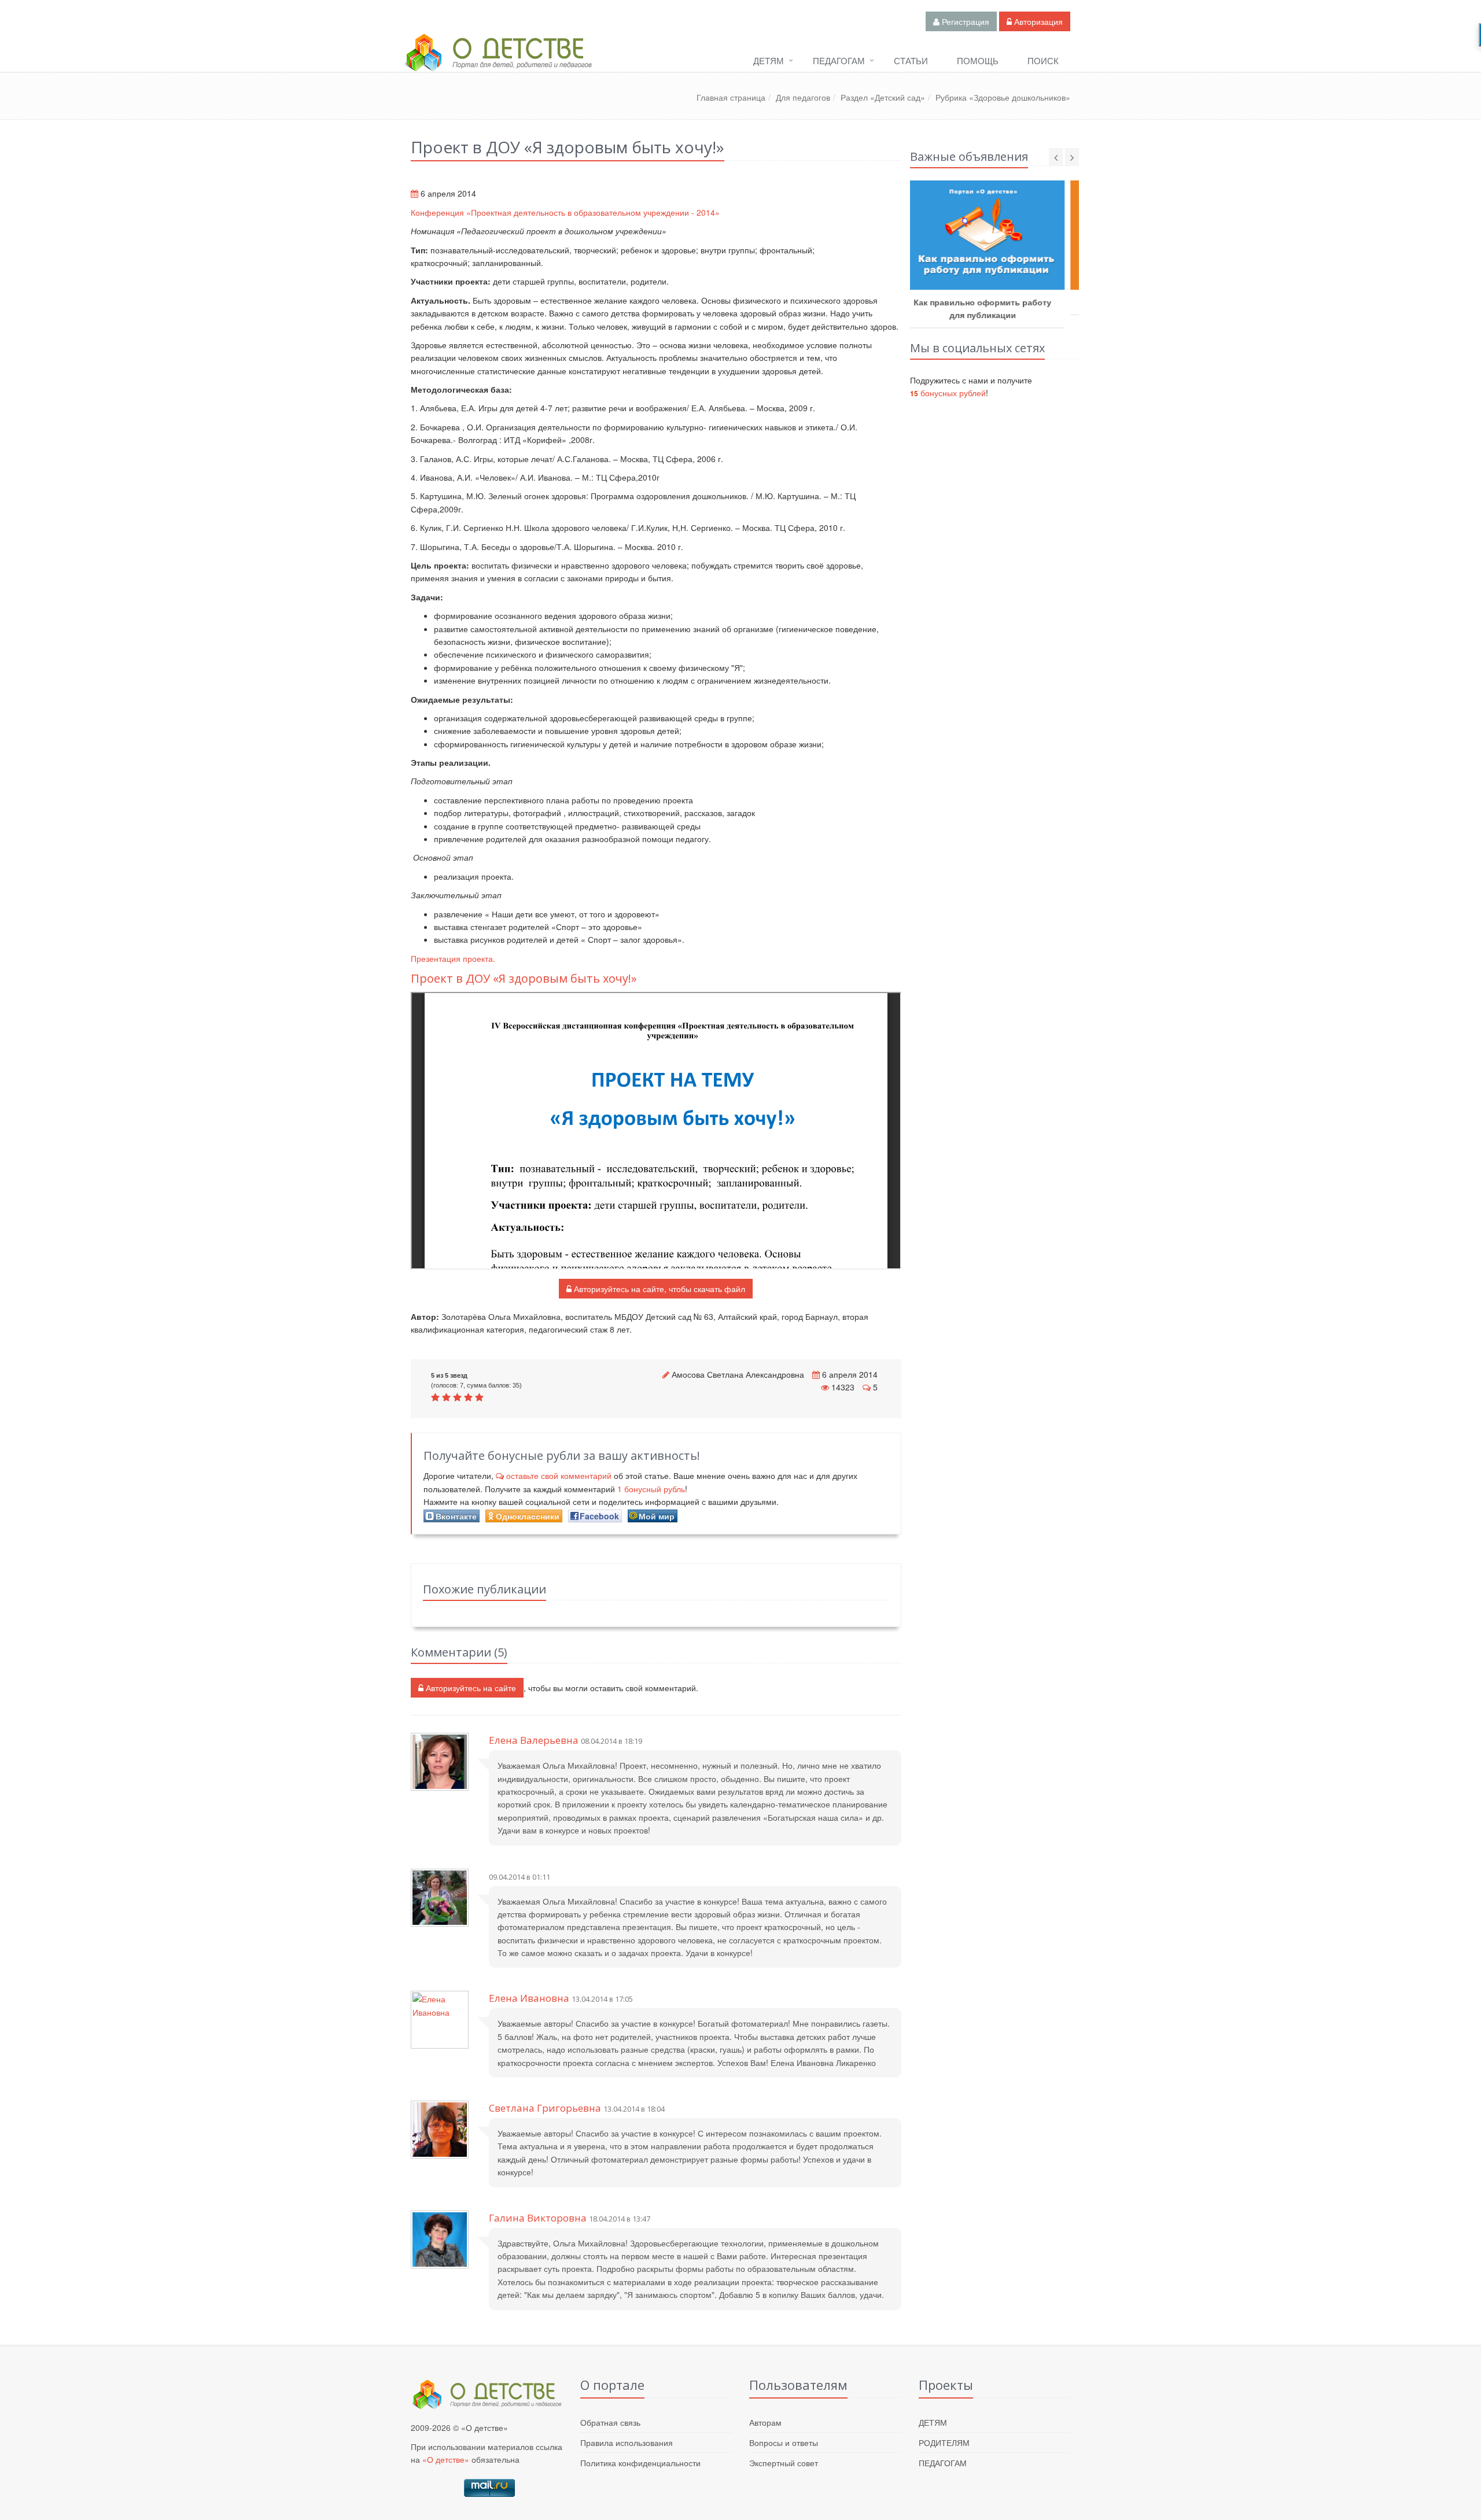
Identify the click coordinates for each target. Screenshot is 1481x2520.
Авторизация (1037, 21)
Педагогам (839, 60)
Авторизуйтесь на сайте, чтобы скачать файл (658, 1289)
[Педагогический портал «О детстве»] (498, 63)
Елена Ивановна (529, 1998)
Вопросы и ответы (784, 2442)
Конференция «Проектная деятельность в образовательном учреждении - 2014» (565, 212)
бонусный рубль (651, 1489)
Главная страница (731, 97)
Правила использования (627, 2442)
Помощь (978, 60)
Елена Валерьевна (534, 1740)
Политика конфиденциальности (640, 2463)
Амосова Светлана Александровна (738, 1374)
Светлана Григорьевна (545, 2108)
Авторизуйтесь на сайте (470, 1688)
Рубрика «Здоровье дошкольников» (1003, 97)
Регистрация (964, 21)
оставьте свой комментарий (559, 1475)
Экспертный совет (784, 2463)
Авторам (765, 2422)
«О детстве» (446, 2459)
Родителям (944, 2442)
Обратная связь (610, 2422)
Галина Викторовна (538, 2218)
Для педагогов (803, 97)
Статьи (911, 60)
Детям (769, 60)
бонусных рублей (948, 393)
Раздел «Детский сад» (883, 97)
